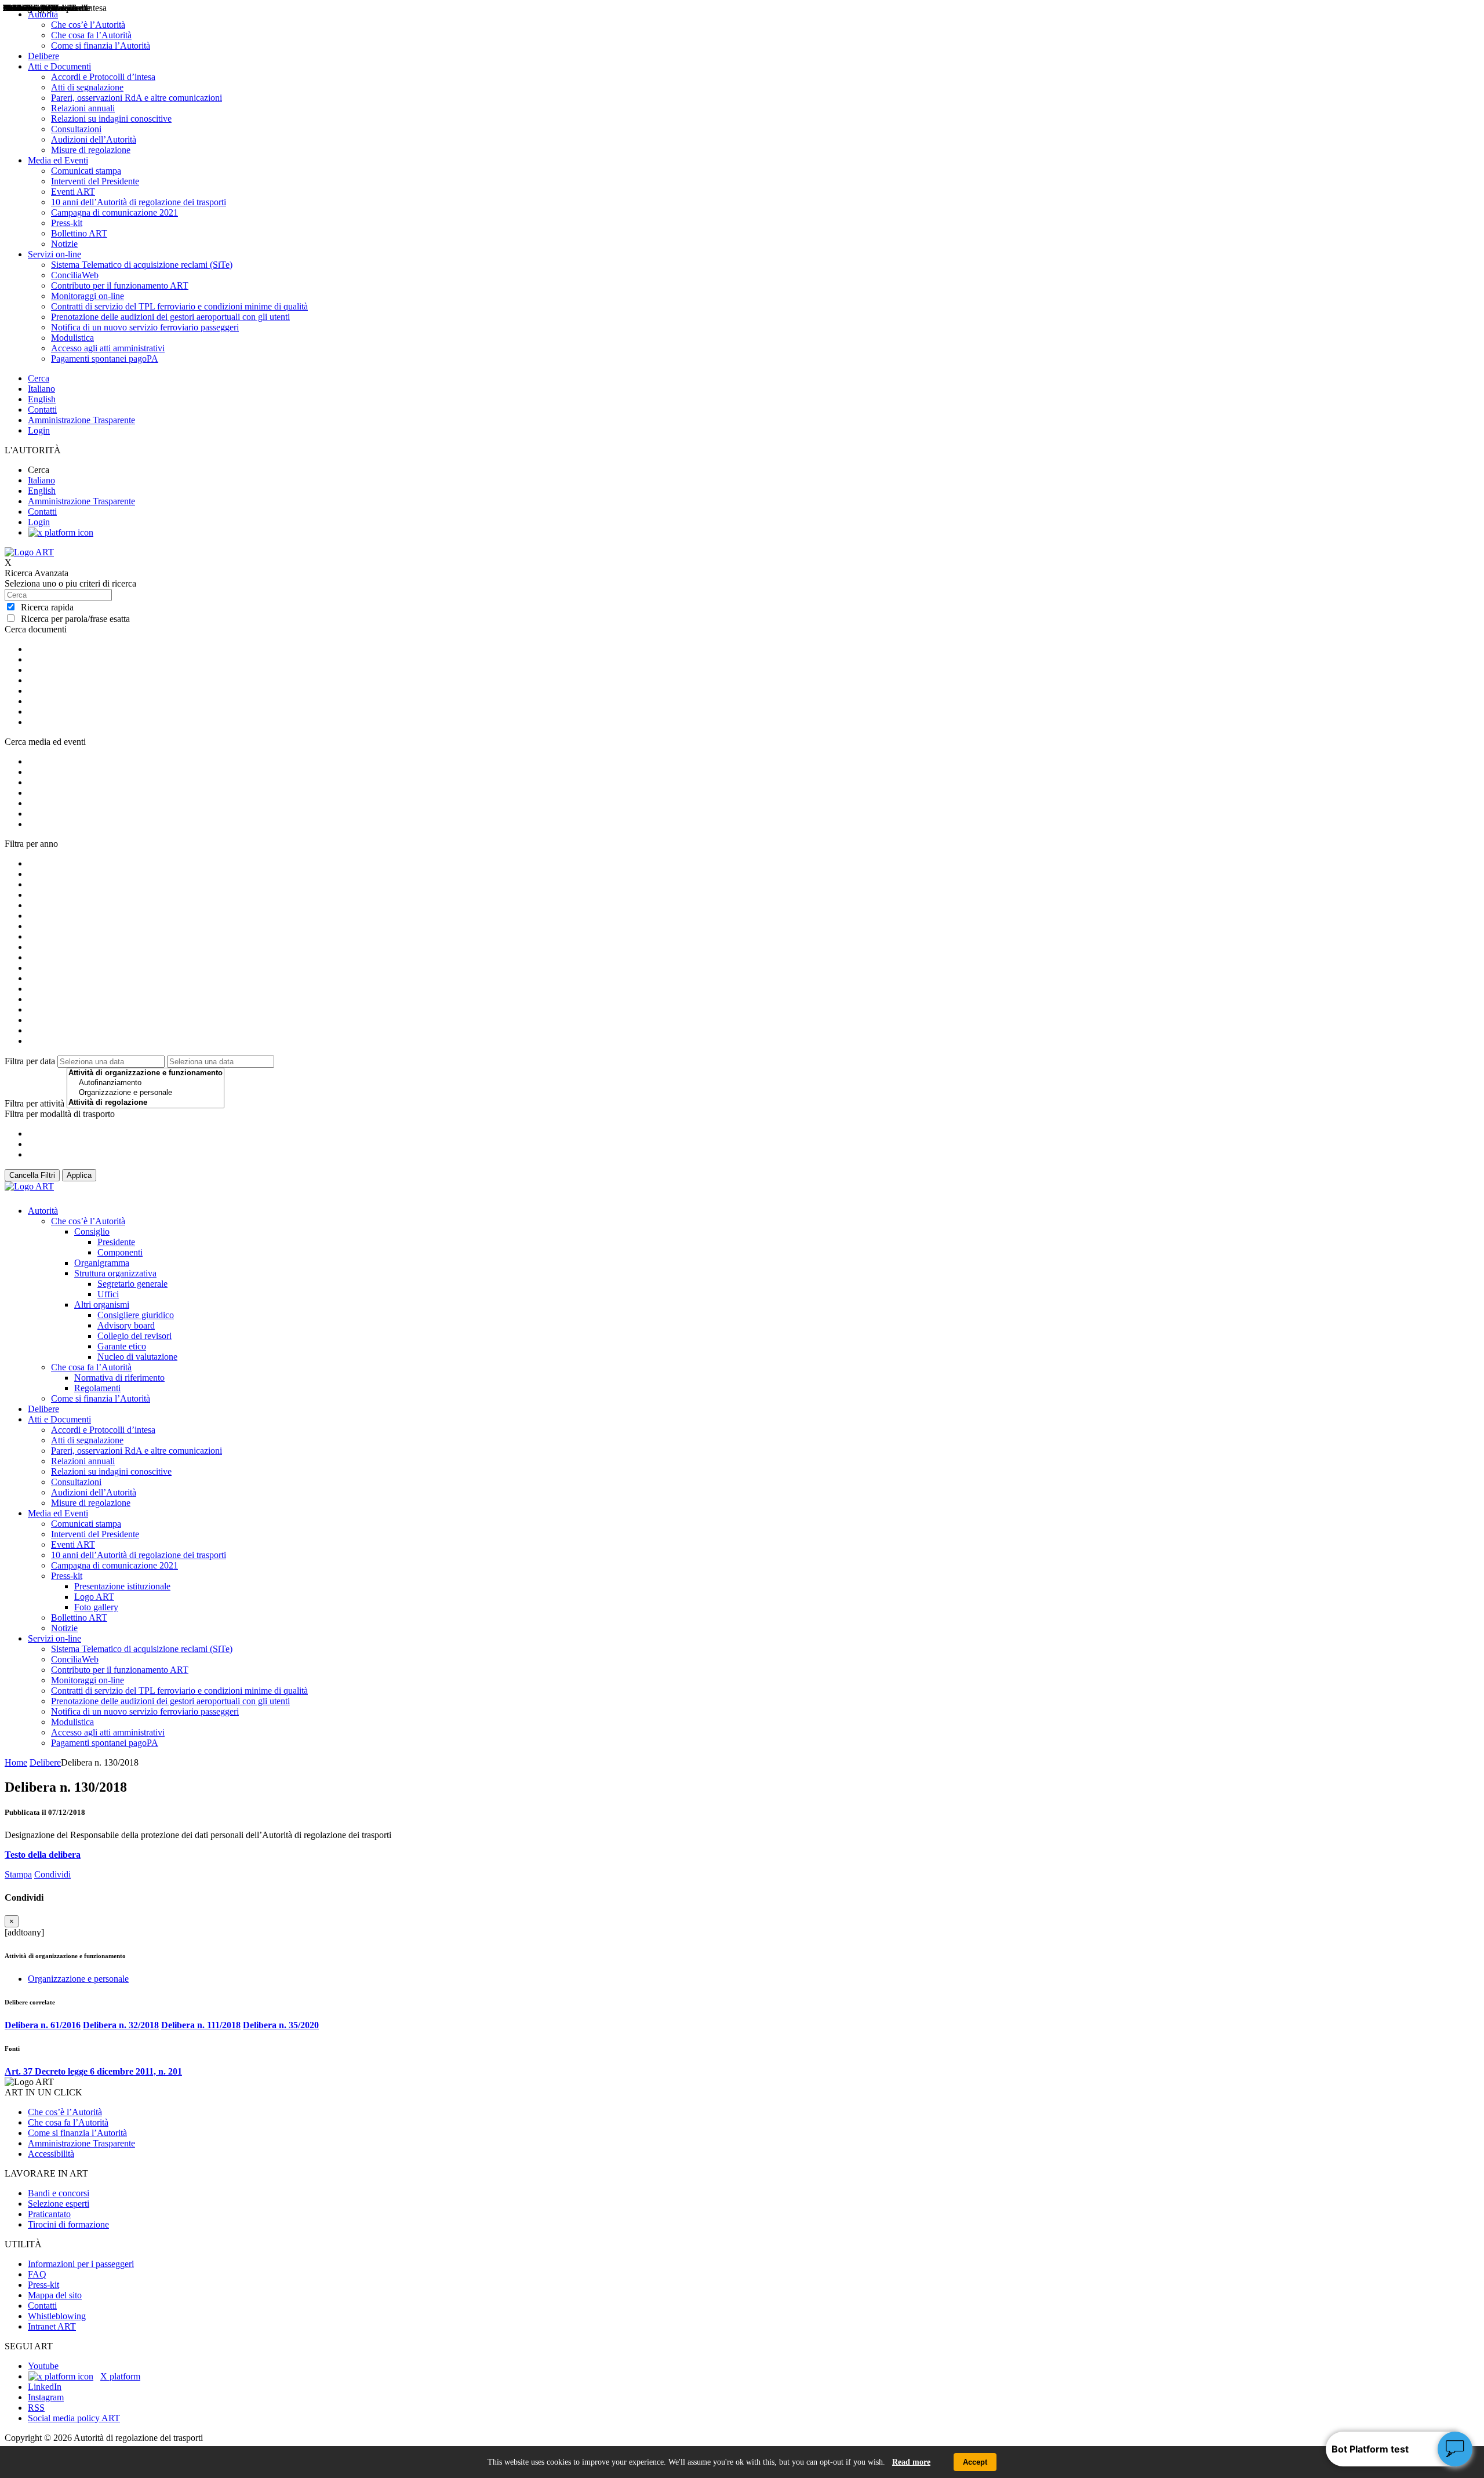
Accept (975, 2462)
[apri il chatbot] (1455, 2449)
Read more (911, 2462)
